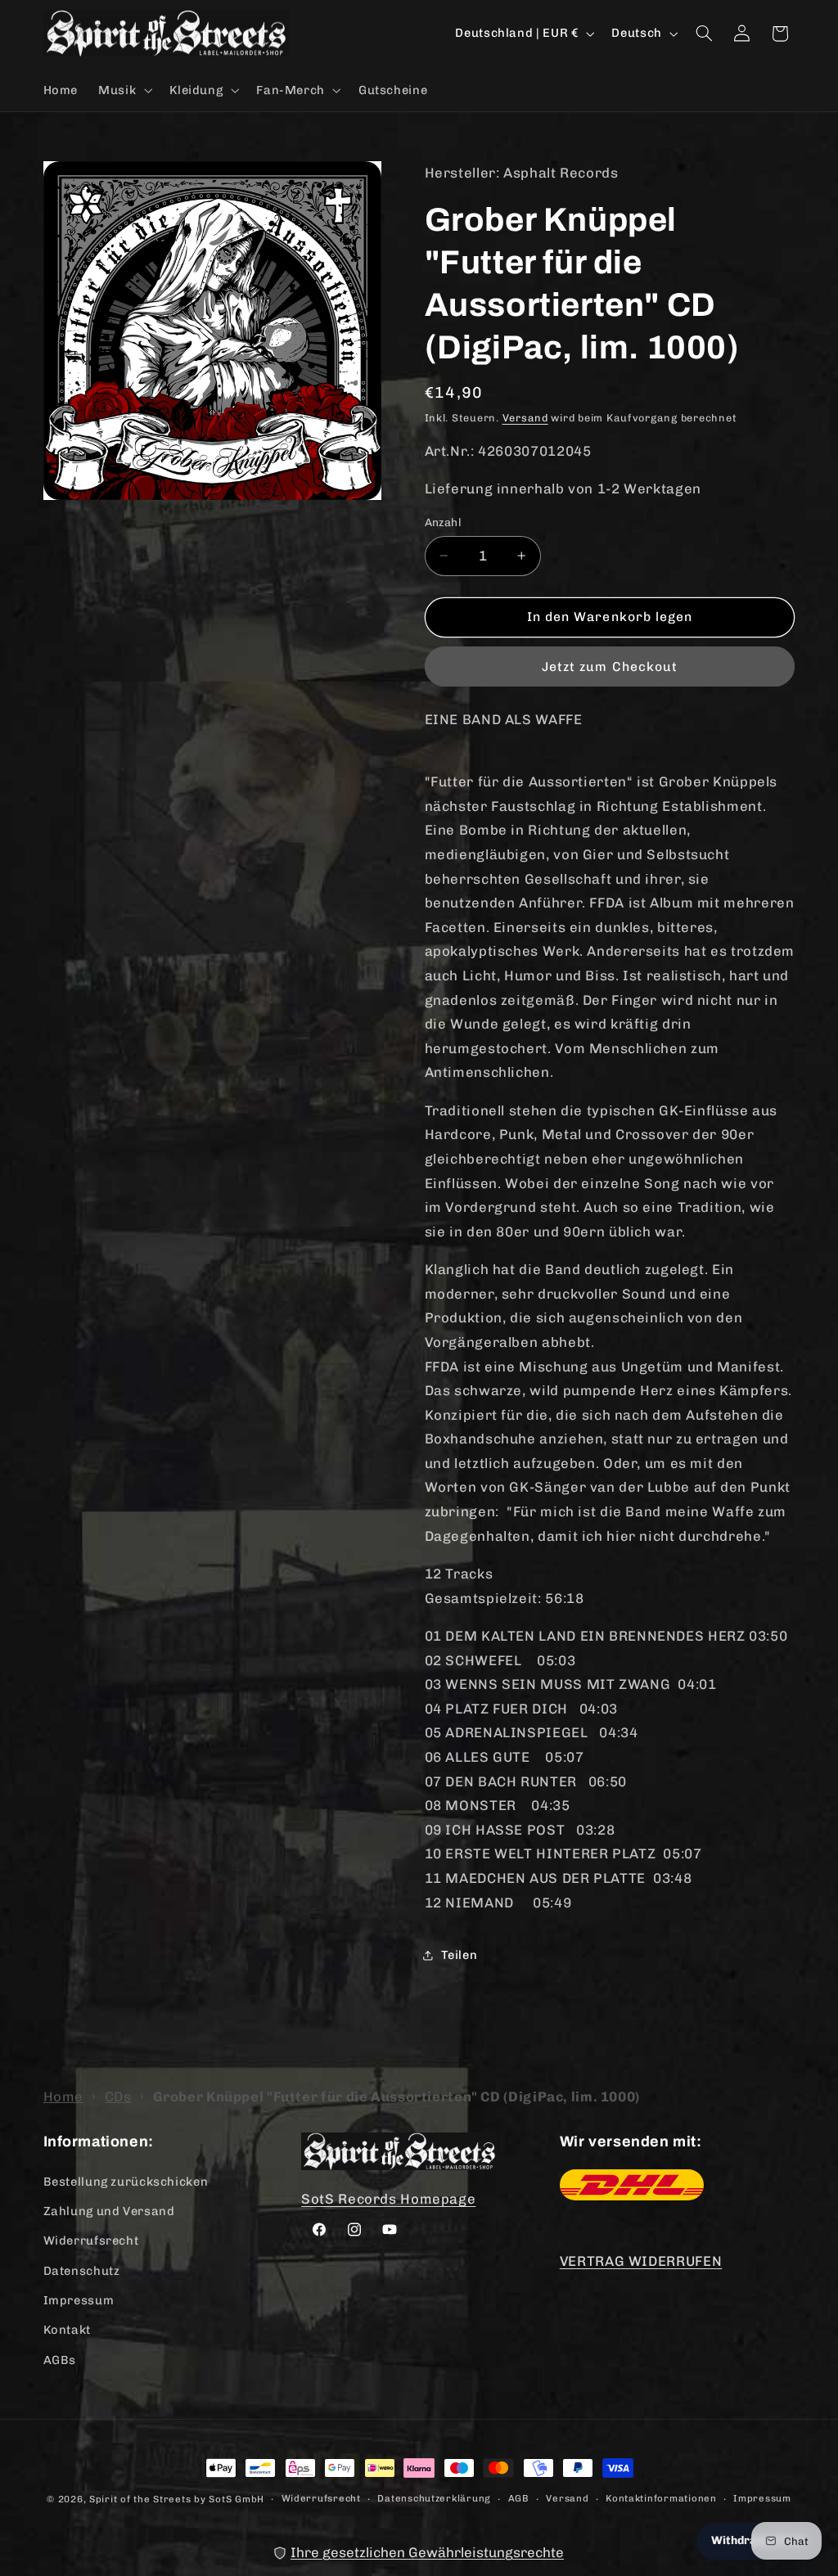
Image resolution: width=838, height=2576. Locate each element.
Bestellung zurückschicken (126, 2182)
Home (64, 2096)
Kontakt (67, 2330)
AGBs (60, 2360)
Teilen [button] (460, 1955)
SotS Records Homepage (388, 2199)
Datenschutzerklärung (434, 2498)
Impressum (79, 2300)
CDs (118, 2096)
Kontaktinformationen (661, 2498)
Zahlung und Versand (109, 2211)
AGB (519, 2498)
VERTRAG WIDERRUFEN (641, 2261)
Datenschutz (82, 2271)
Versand (525, 418)
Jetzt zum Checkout (610, 667)
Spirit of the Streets (140, 2499)
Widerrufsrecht (91, 2240)
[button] (124, 90)
